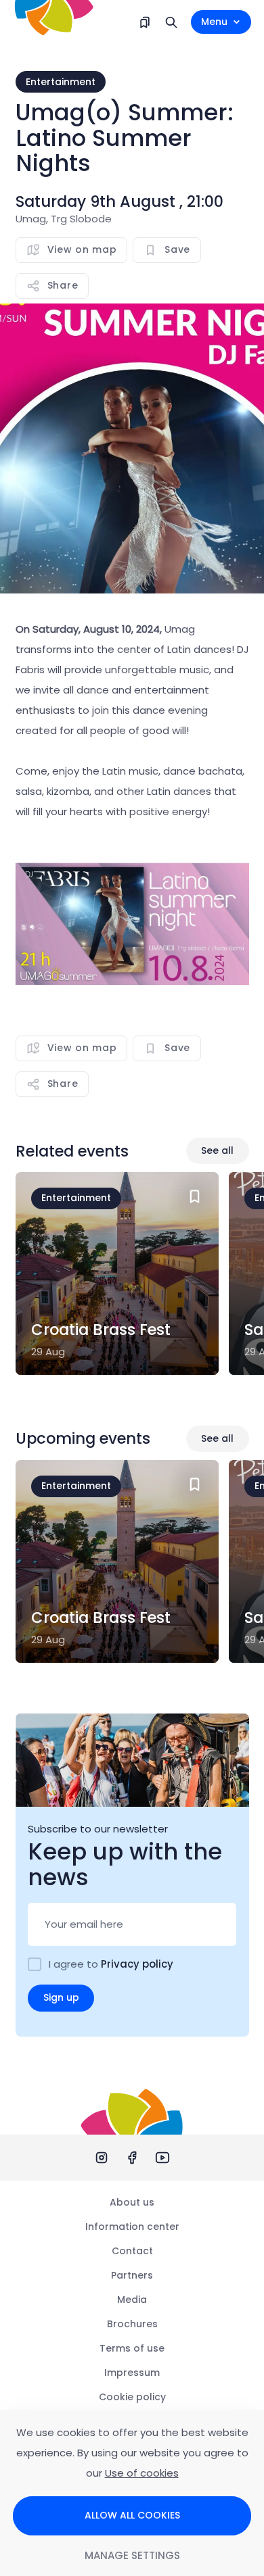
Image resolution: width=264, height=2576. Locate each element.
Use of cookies (142, 2473)
